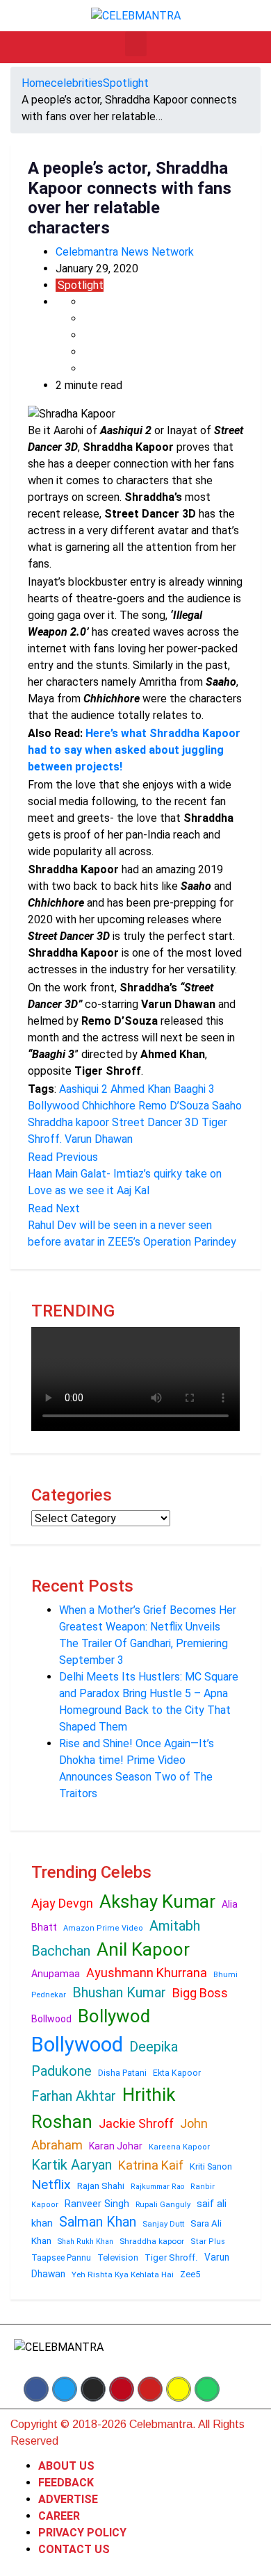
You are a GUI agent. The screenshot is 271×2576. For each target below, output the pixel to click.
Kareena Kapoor (179, 2147)
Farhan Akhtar (74, 2096)
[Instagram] (93, 2389)
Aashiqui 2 (83, 1089)
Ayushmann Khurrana (147, 1973)
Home (36, 83)
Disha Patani (122, 2073)
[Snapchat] (179, 2389)
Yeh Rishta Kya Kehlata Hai (123, 2274)
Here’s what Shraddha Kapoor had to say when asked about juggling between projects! (134, 750)
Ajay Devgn (62, 1903)
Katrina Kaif (151, 2165)
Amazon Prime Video (103, 1928)
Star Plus (208, 2241)
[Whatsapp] (207, 2389)
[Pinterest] (122, 2389)
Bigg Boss (200, 1993)
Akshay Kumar (157, 1901)
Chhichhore (109, 1106)
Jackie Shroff (136, 2123)
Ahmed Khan (141, 1089)
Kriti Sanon (211, 2166)
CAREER (59, 2516)
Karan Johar (116, 2146)
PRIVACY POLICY (82, 2533)
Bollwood (51, 2019)
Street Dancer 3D (155, 1122)
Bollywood (54, 1106)
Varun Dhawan (99, 1139)
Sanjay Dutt (163, 2224)
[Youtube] (150, 2389)
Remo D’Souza (174, 1106)
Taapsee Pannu (61, 2258)
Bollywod (114, 2016)
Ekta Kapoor (177, 2073)
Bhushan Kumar (119, 1992)
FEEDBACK (66, 2483)
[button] (136, 44)
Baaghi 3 (194, 1089)
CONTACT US (74, 2549)
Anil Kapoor (143, 1949)
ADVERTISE (68, 2499)
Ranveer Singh (97, 2204)
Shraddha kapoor (68, 1122)
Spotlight (126, 83)
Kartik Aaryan (72, 2165)
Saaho (227, 1106)
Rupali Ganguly (163, 2204)
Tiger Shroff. (171, 2257)
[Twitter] (65, 2389)
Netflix (51, 2185)
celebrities (77, 83)
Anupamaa (56, 1974)
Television (118, 2257)
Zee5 (190, 2274)
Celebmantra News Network (125, 252)
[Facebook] (36, 2389)
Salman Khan (98, 2222)
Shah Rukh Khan (85, 2241)
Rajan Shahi (101, 2186)
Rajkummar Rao (157, 2187)
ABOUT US (66, 2466)
